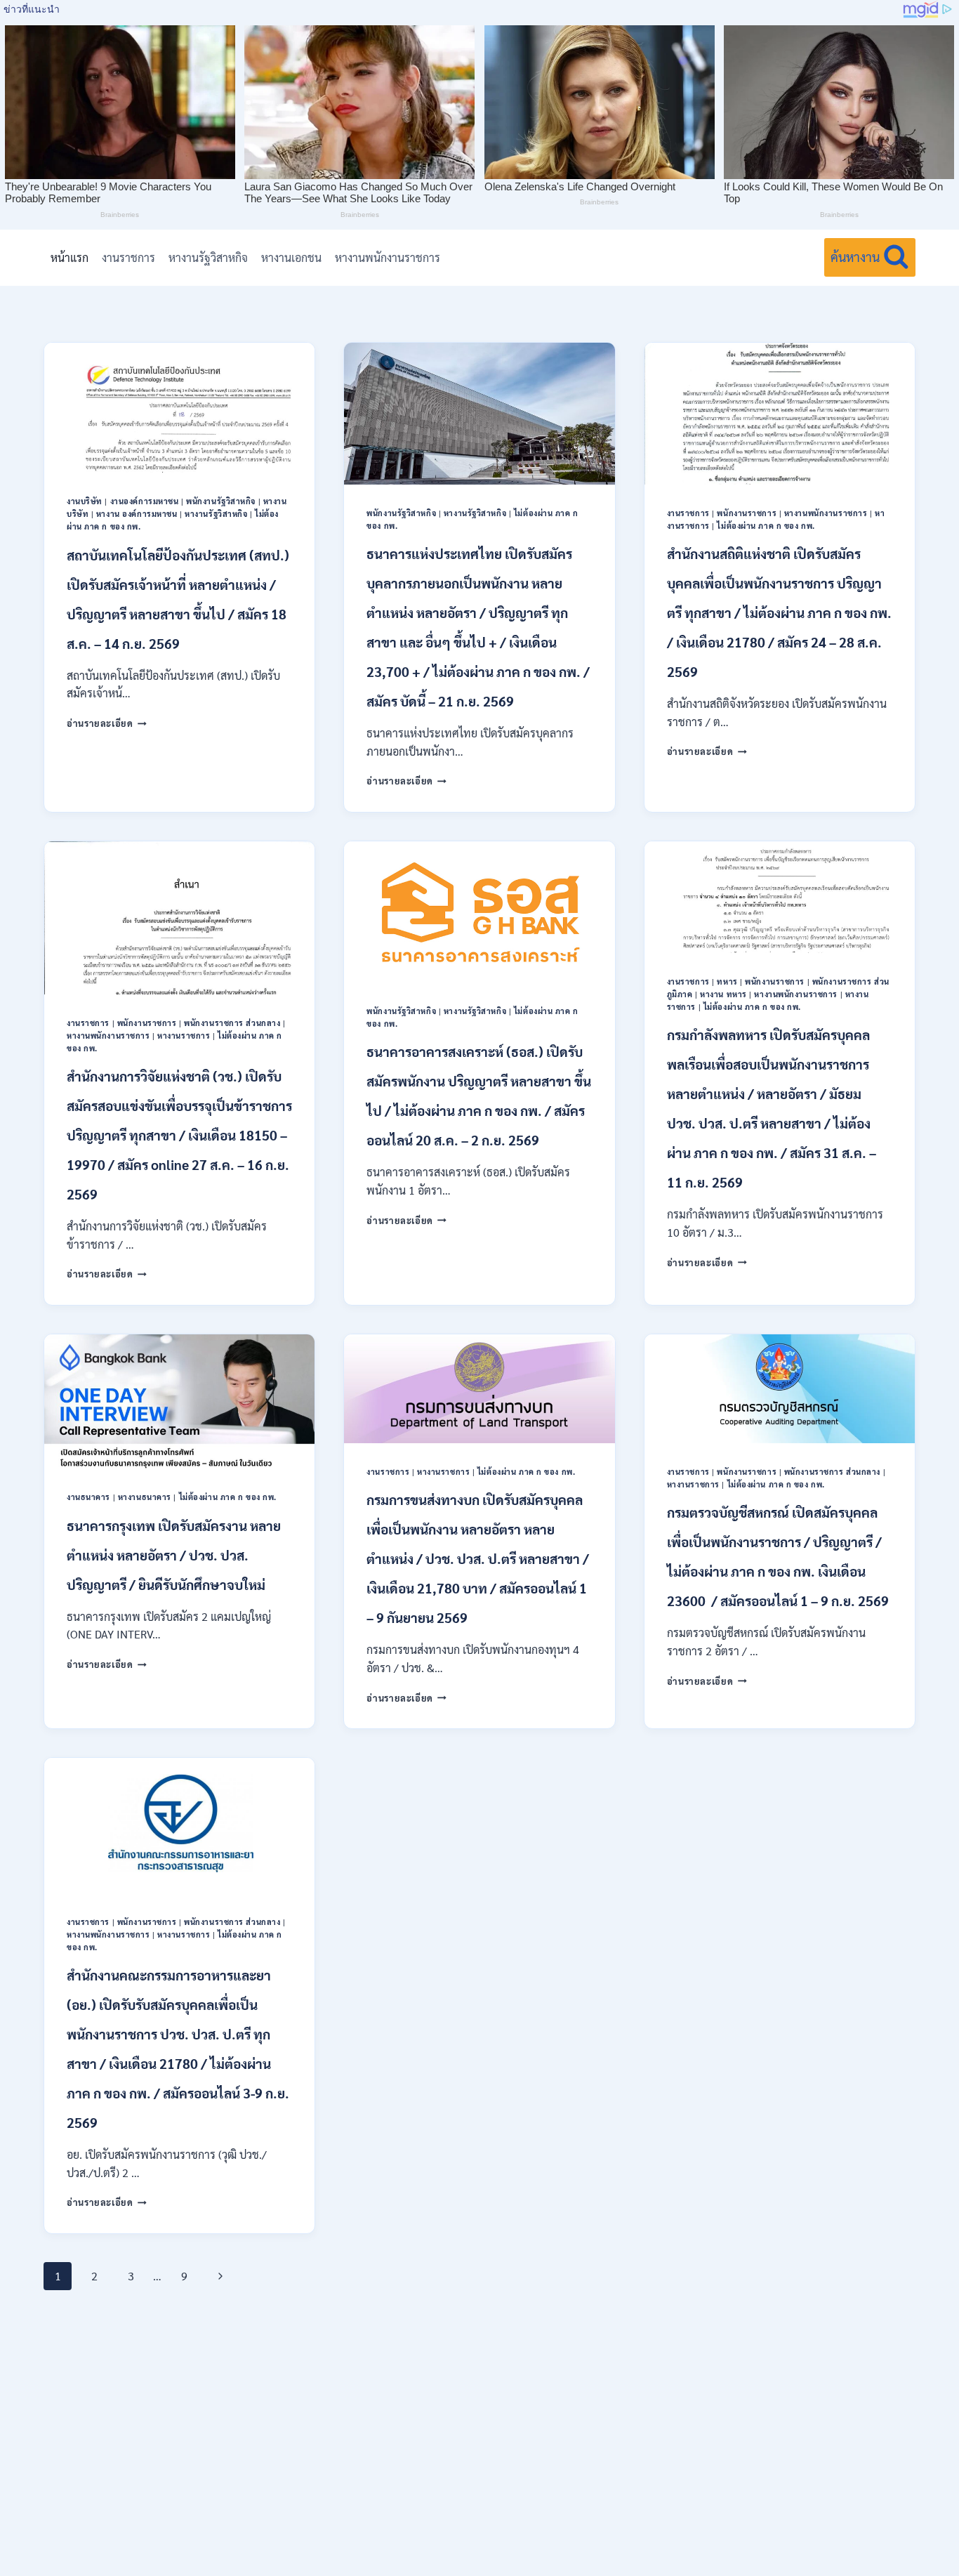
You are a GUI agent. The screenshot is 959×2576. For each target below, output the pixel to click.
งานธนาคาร (88, 1497)
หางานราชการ (184, 1036)
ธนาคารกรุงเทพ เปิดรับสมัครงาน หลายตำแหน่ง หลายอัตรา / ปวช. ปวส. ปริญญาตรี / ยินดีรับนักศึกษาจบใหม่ (174, 1555)
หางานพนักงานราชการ (388, 257)
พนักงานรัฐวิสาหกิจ (221, 501)
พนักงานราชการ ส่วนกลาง (232, 1023)
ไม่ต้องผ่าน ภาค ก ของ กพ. (766, 526)
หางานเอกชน (291, 257)
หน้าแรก (70, 257)
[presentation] (179, 408)
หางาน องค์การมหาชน (137, 514)
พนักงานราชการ (747, 513)
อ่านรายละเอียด (107, 723)
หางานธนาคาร (145, 1497)
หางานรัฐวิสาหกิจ (208, 257)
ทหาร (727, 981)
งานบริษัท (85, 501)
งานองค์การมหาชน (145, 501)
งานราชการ (128, 257)
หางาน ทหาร (723, 994)
